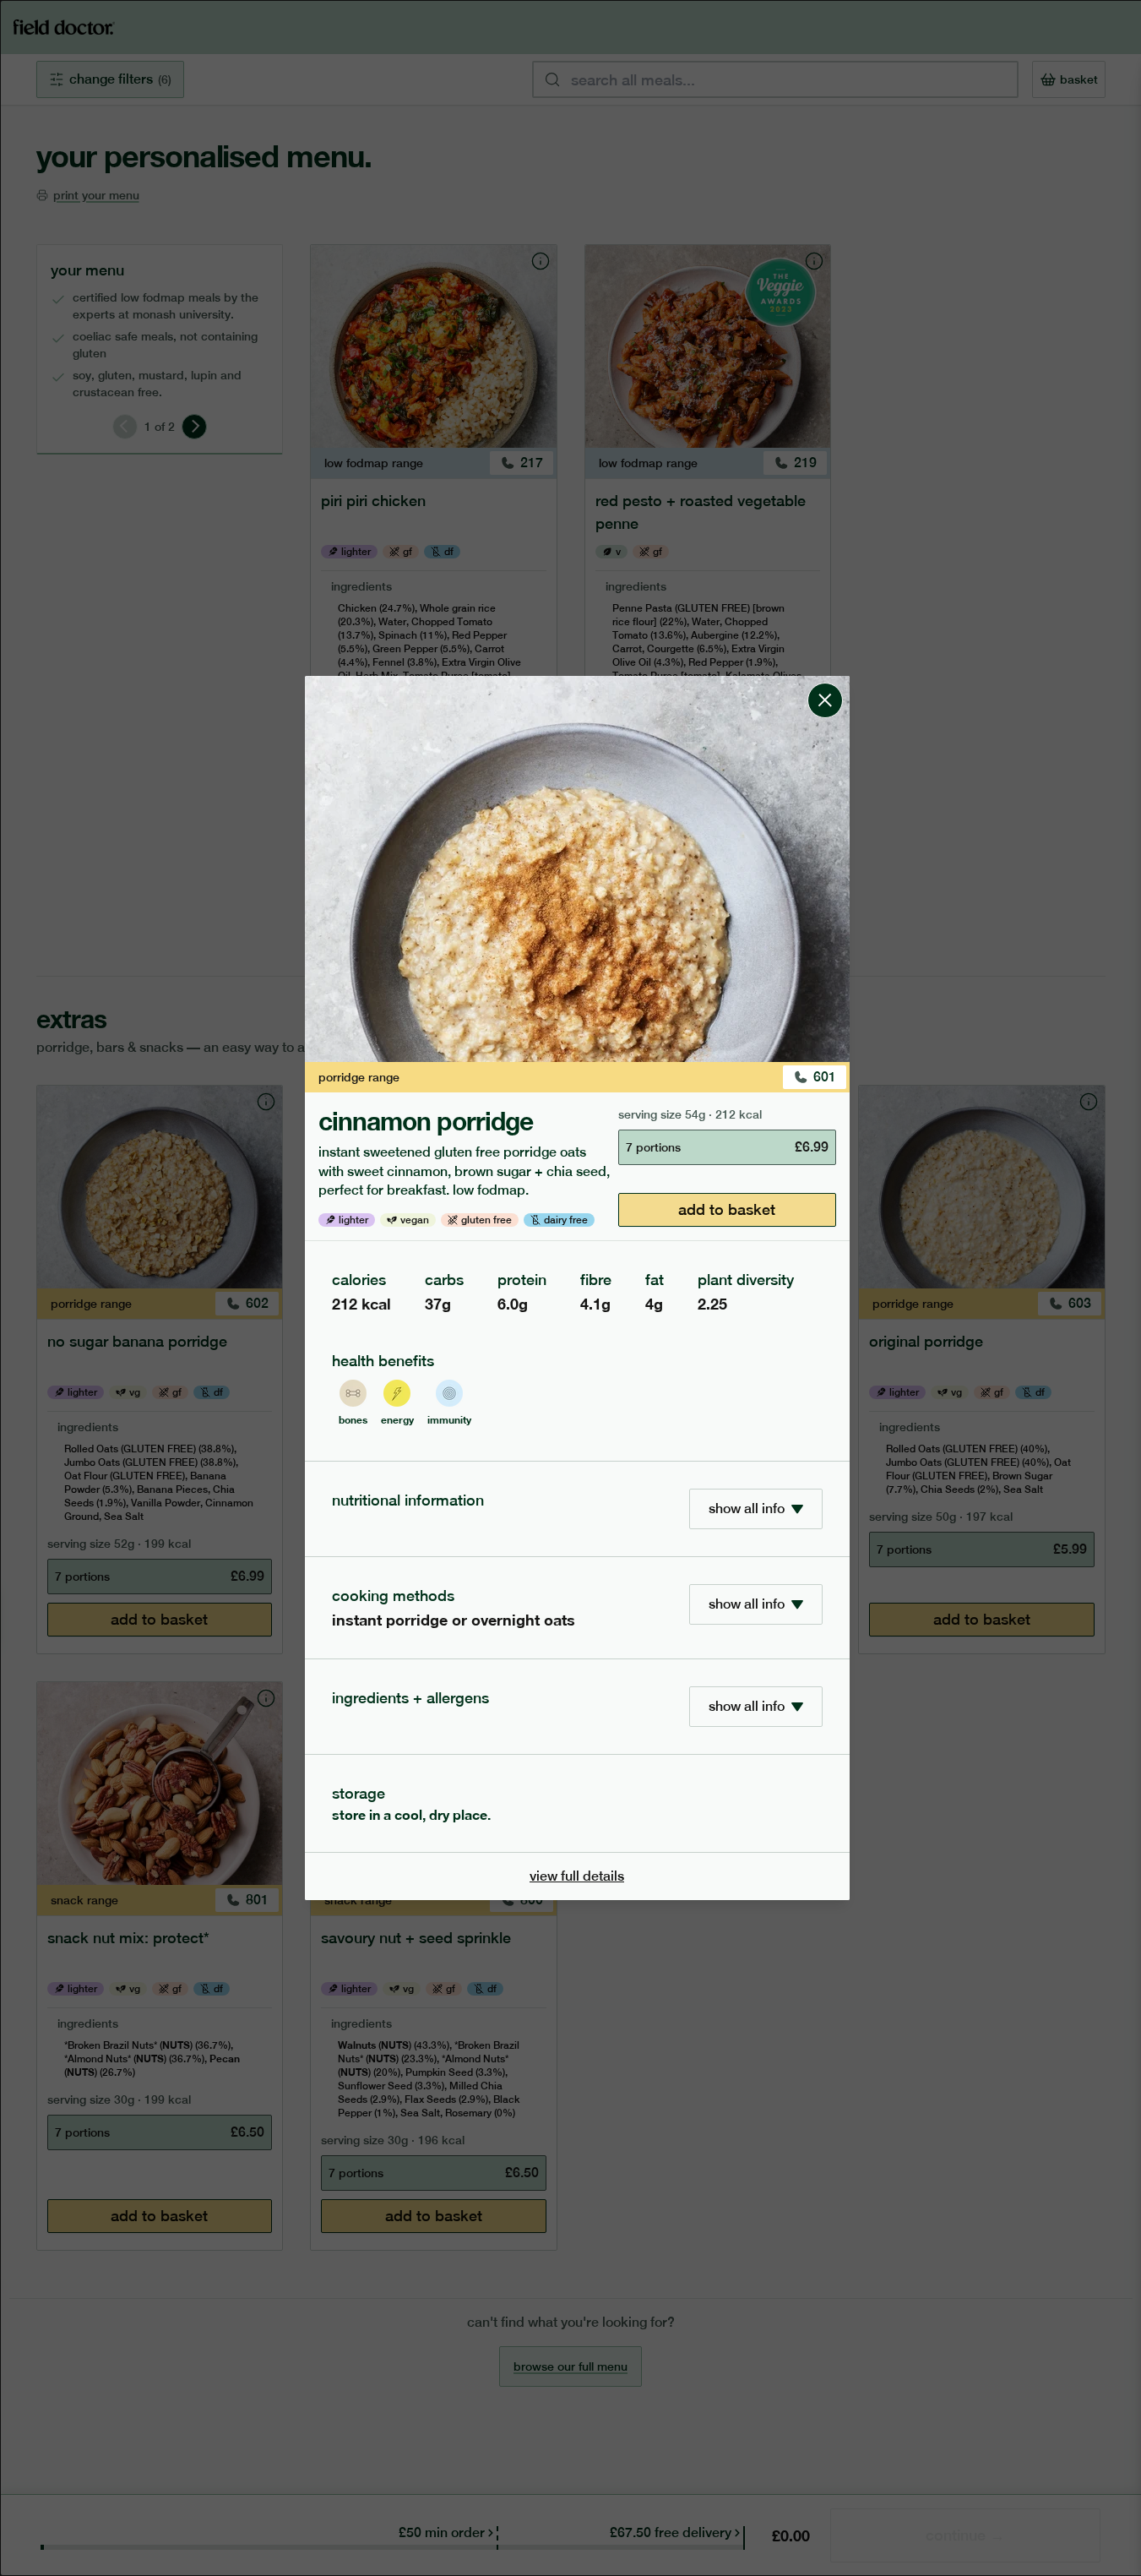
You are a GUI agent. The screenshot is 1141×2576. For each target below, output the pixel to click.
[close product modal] (825, 683)
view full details (577, 1876)
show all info (747, 1509)
